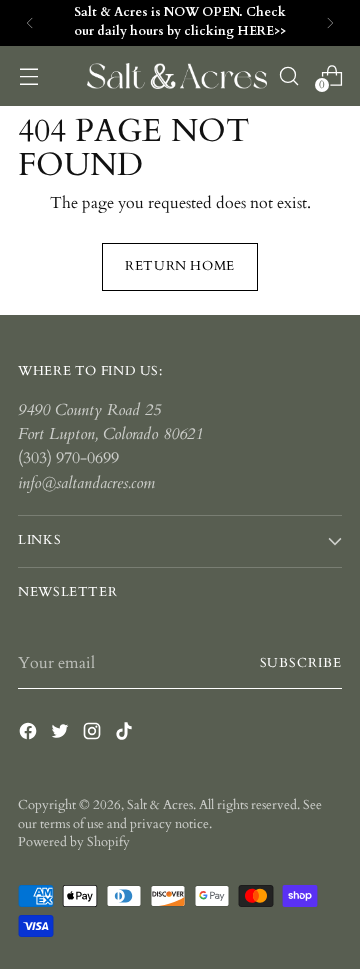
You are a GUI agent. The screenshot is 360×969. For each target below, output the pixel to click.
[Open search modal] (288, 75)
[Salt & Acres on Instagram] (94, 734)
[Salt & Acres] (177, 76)
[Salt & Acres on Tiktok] (126, 734)
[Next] (330, 23)
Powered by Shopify (74, 842)
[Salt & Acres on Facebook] (30, 734)
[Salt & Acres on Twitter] (62, 734)
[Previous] (30, 23)
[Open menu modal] (28, 75)
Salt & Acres (160, 805)
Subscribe (301, 663)
